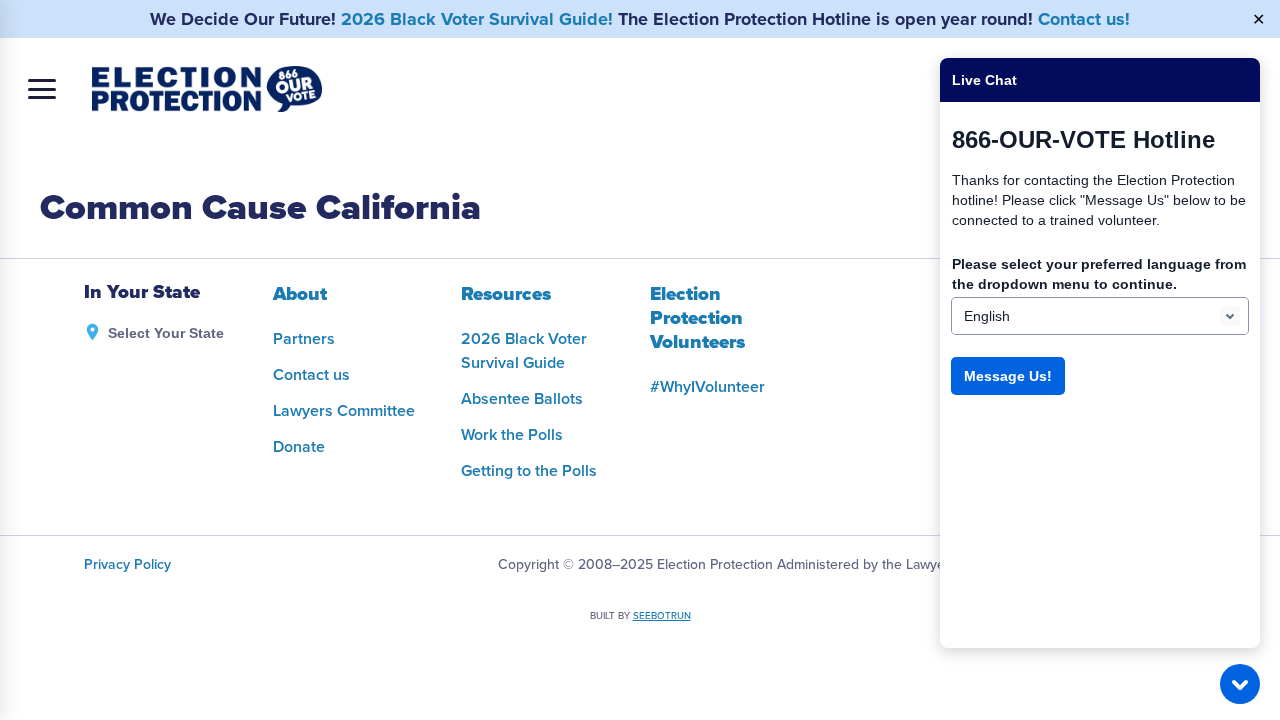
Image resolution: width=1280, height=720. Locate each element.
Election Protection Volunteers (697, 318)
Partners (304, 339)
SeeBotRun (662, 616)
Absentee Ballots (522, 399)
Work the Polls (512, 435)
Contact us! (1084, 19)
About (300, 294)
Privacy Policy (127, 564)
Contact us (311, 375)
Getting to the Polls (529, 471)
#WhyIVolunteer (707, 387)
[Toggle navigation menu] (42, 89)
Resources (506, 294)
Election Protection (207, 89)
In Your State (142, 292)
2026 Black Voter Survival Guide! (477, 19)
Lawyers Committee (344, 411)
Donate (299, 447)
